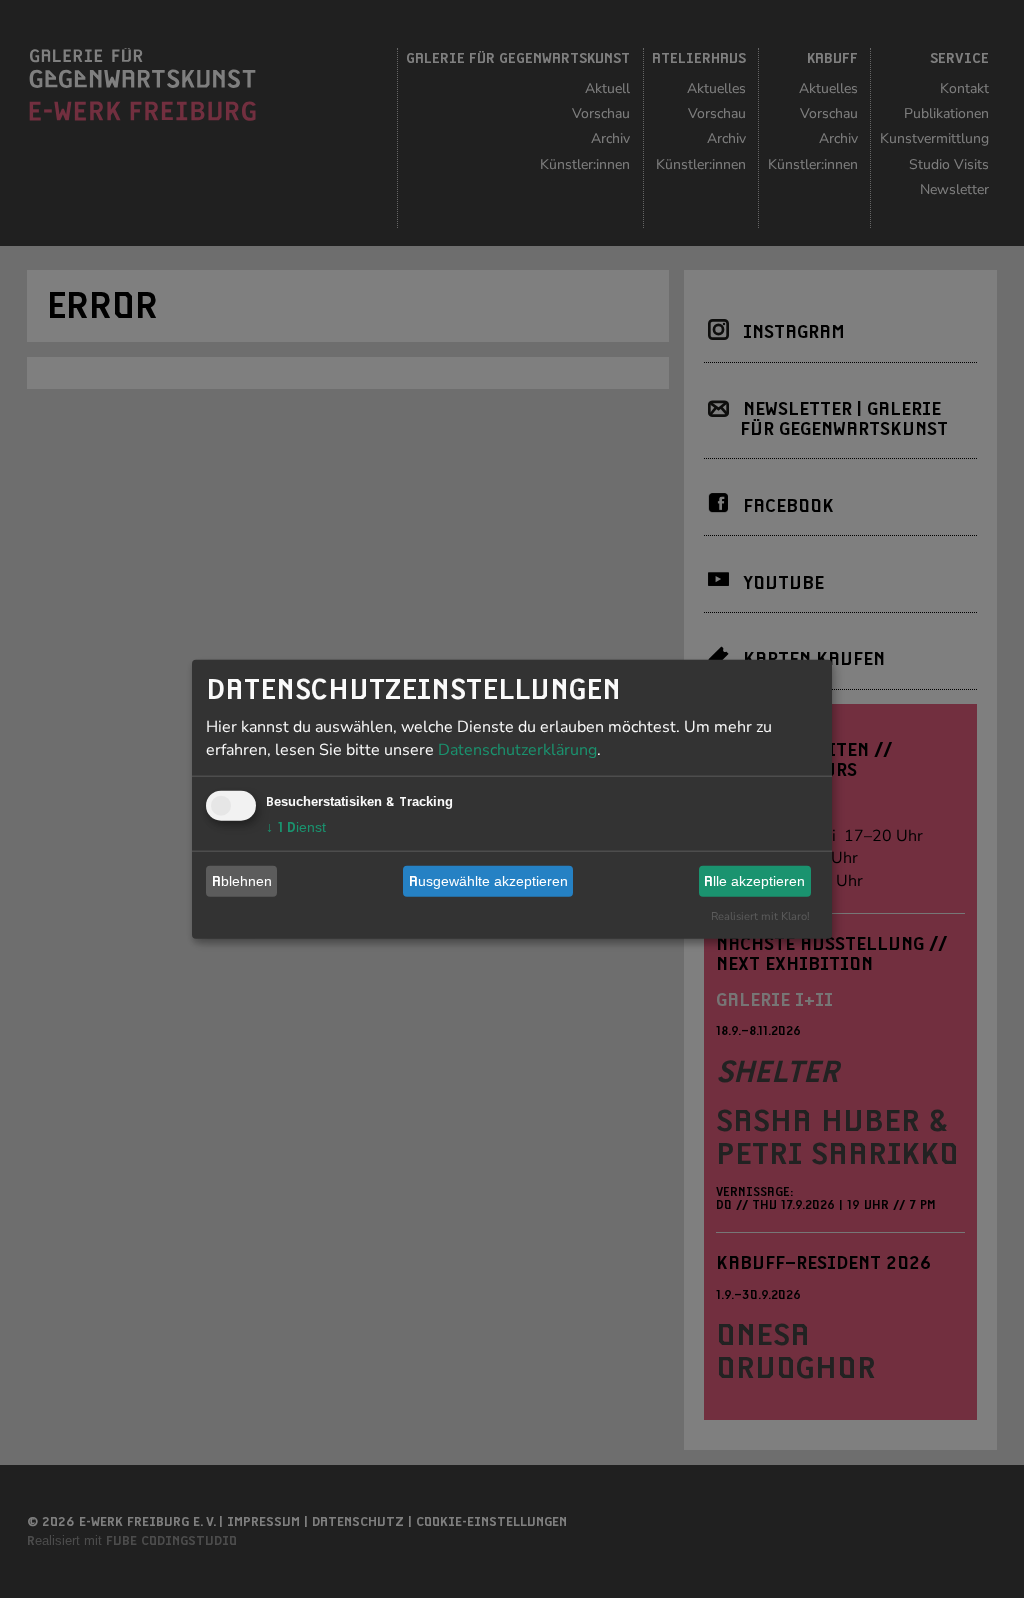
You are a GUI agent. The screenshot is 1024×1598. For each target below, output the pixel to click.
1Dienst (296, 826)
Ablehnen (242, 881)
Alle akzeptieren (754, 881)
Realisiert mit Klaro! (760, 915)
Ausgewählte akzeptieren (488, 881)
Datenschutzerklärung (517, 749)
